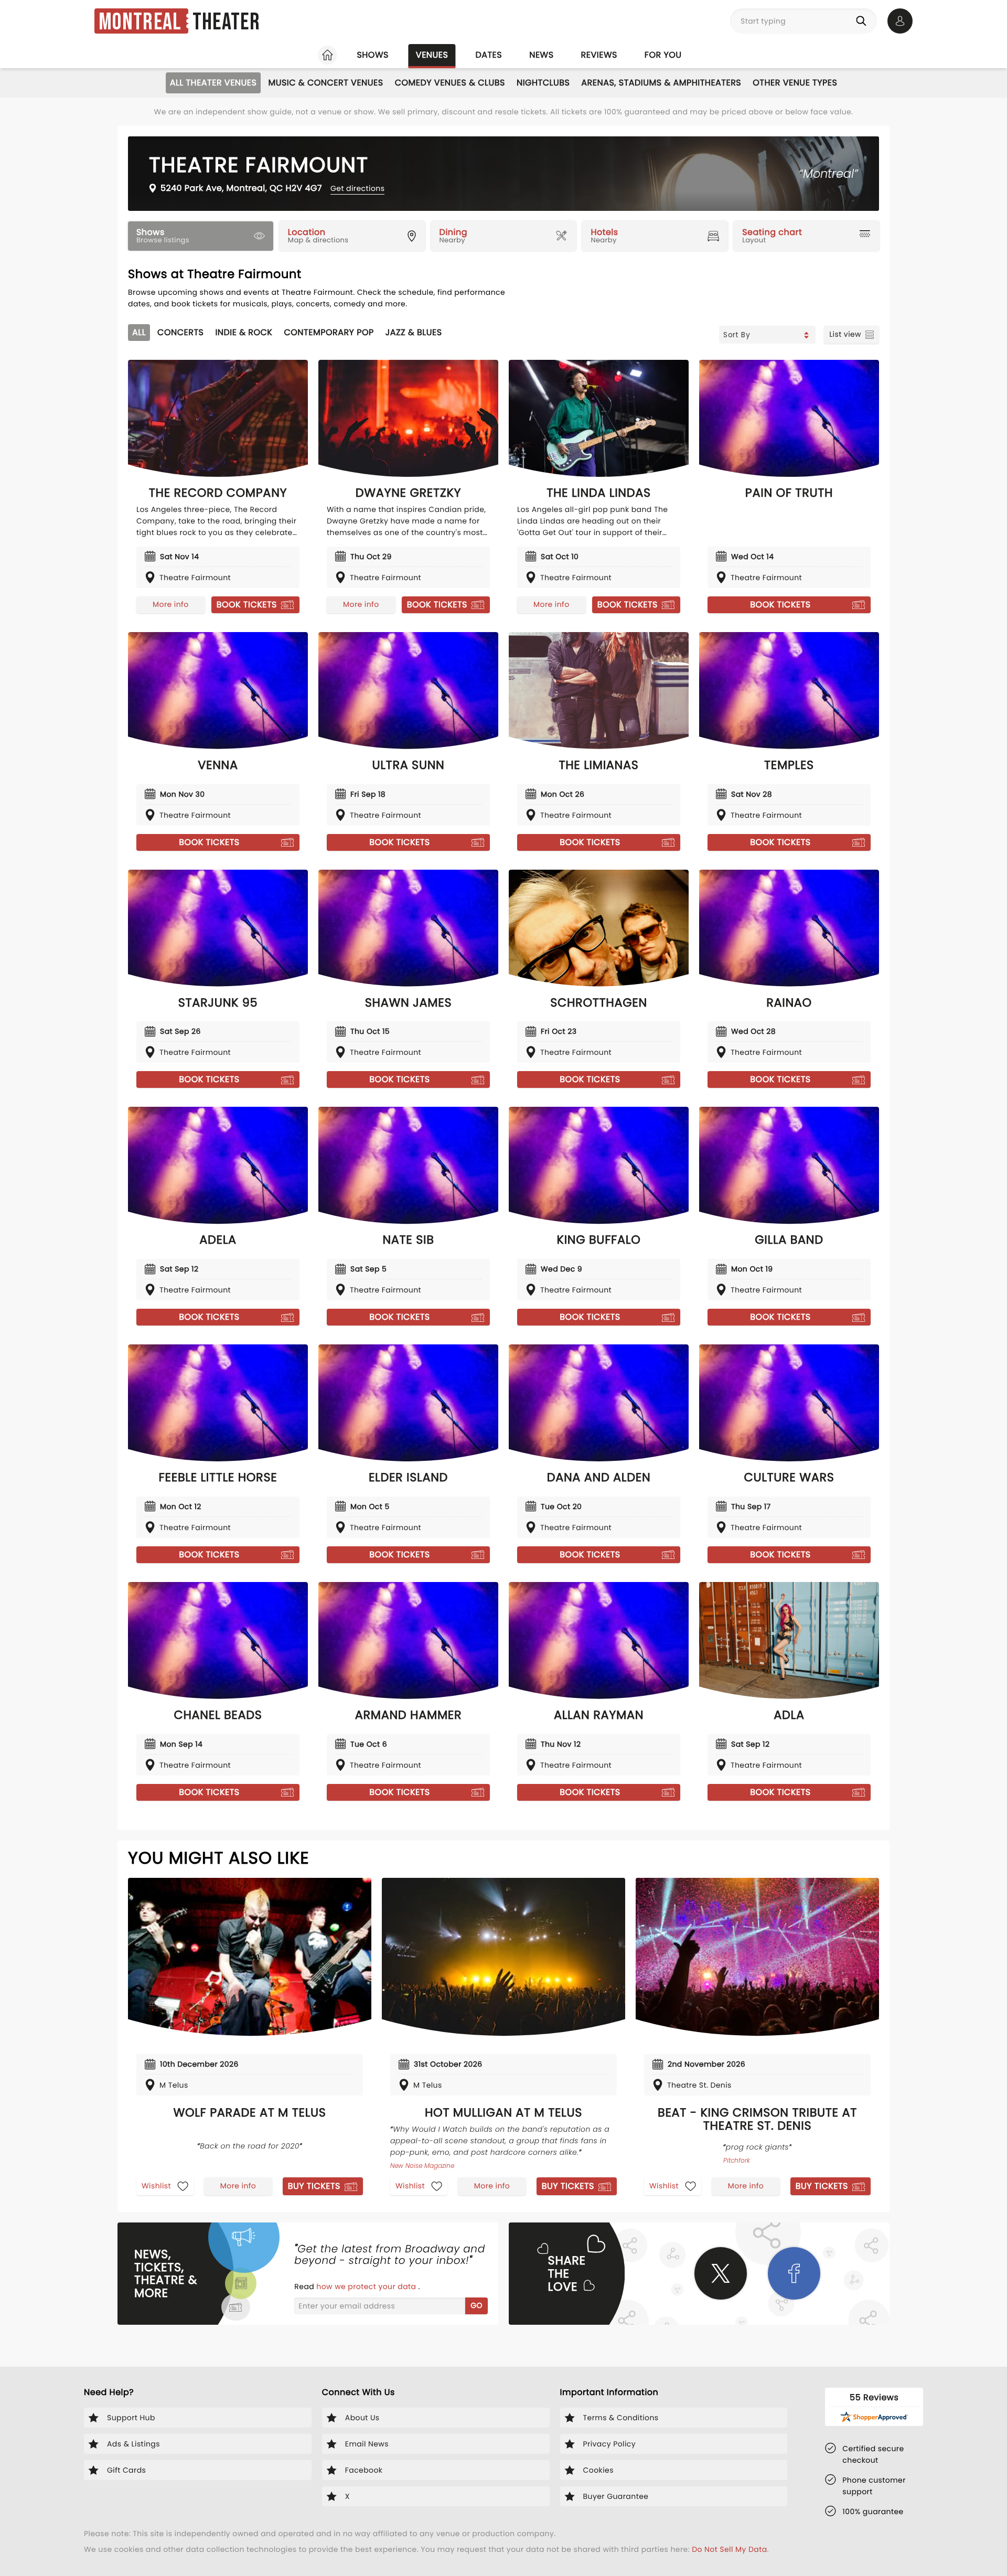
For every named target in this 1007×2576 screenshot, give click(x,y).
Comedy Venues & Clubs (450, 83)
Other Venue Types (795, 83)
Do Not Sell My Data (729, 2549)
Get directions (357, 188)
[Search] (863, 21)
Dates (489, 55)
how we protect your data (367, 2286)
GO (476, 2305)
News (541, 55)
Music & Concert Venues (325, 83)
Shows (372, 55)
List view (845, 334)
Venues (432, 55)
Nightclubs (543, 83)
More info (170, 604)
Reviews (599, 55)
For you (663, 55)
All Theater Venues (213, 83)
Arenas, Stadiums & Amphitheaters (661, 83)
